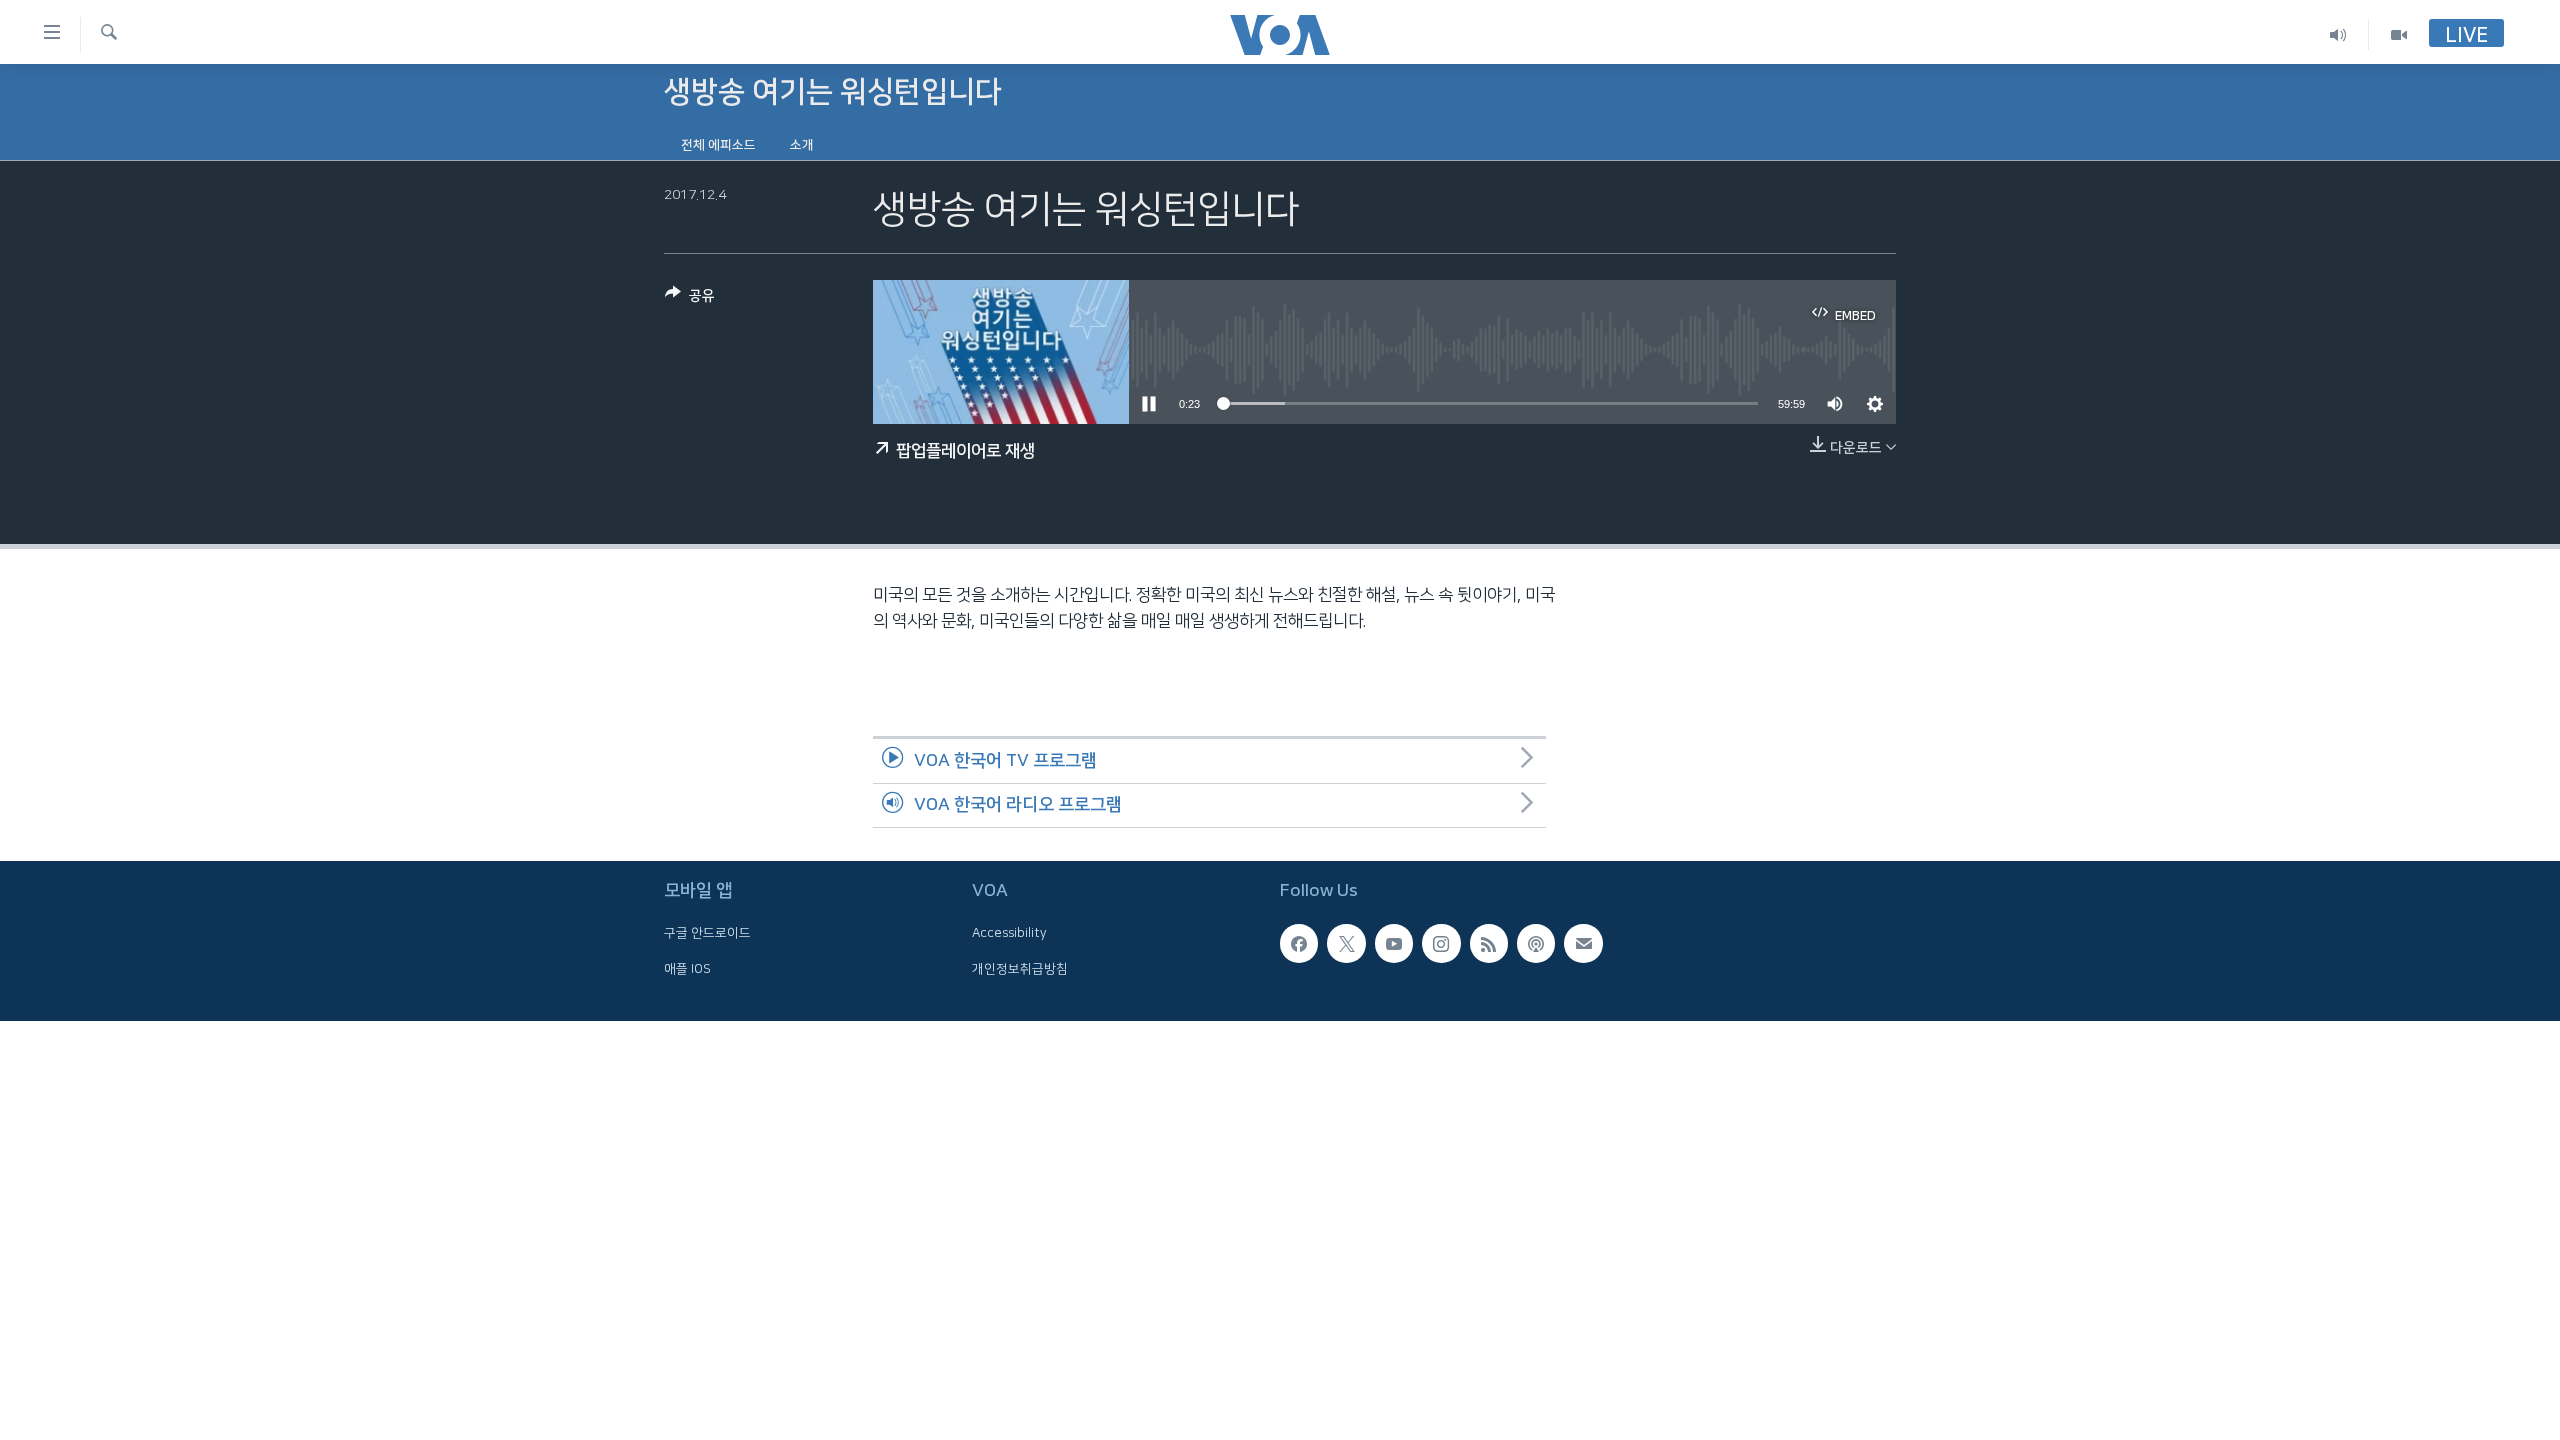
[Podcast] (1536, 944)
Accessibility (1009, 934)
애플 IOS (687, 969)
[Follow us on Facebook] (1299, 944)
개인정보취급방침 (1020, 969)
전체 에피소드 (718, 145)
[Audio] (2338, 34)
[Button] (690, 299)
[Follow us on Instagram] (1441, 944)
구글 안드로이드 (707, 934)
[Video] (2399, 34)
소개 (802, 145)
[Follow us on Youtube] (1394, 944)
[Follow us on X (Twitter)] (1346, 944)
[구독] (1583, 944)
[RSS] (1489, 944)
